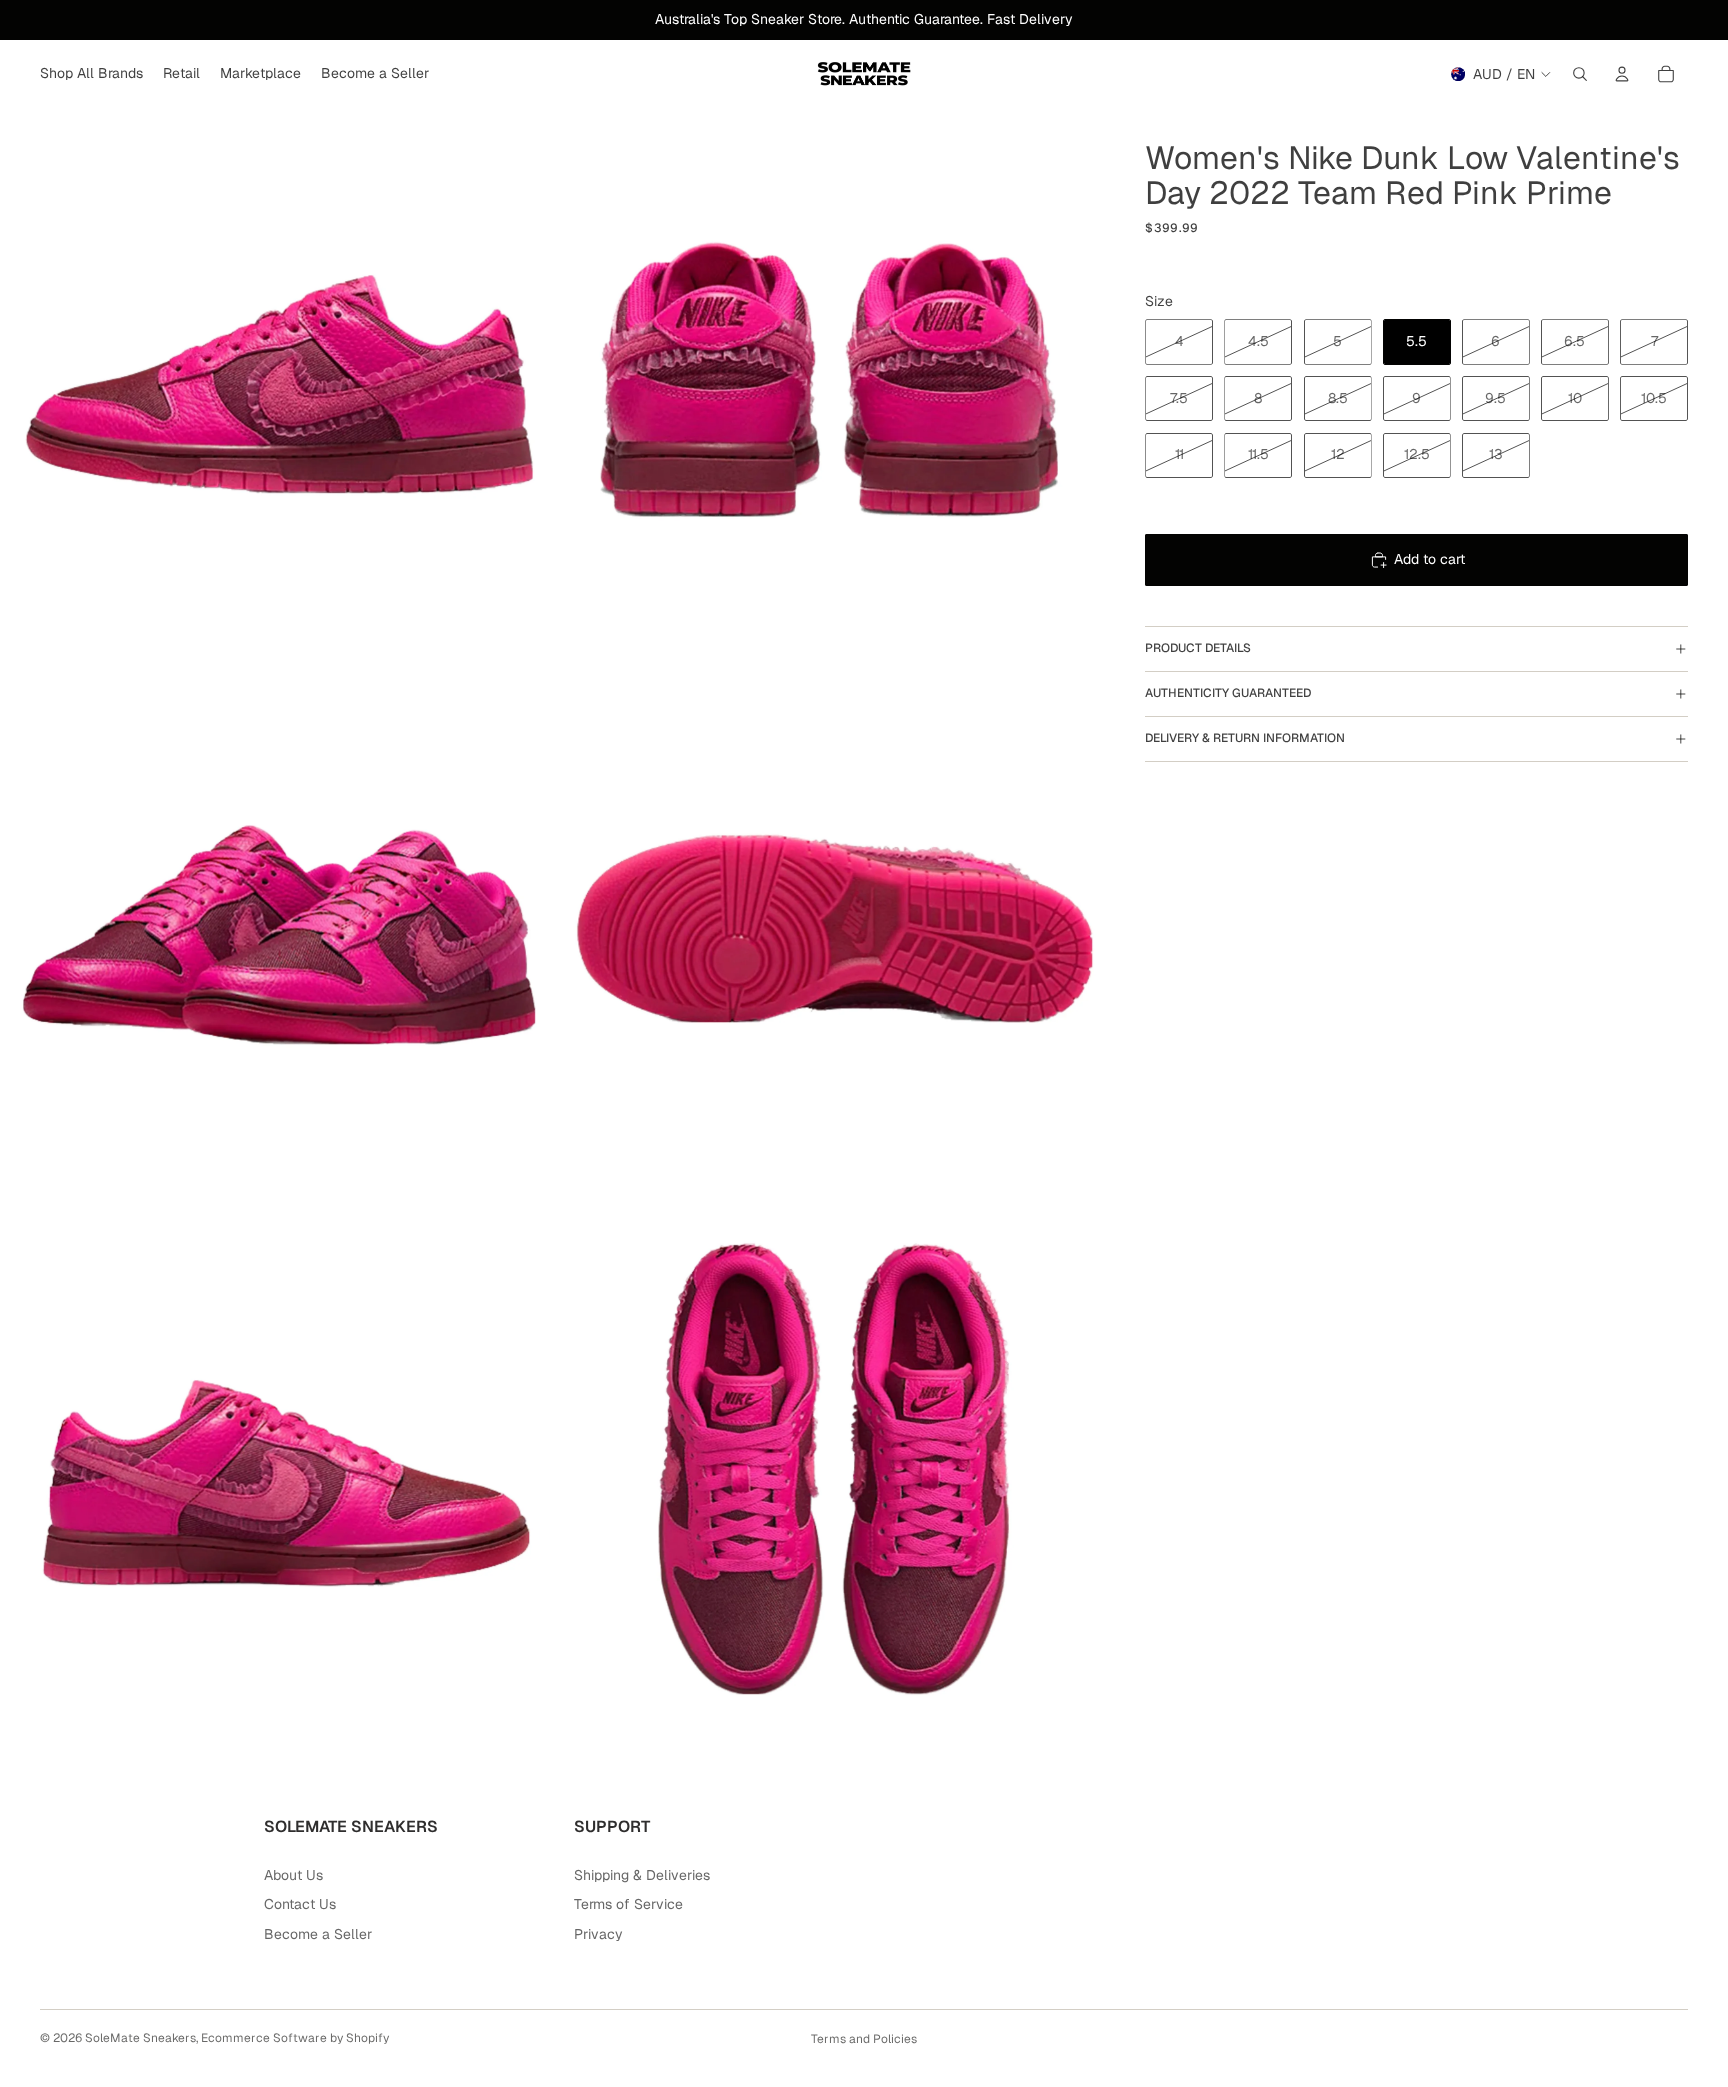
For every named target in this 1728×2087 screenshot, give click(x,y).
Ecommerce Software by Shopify (295, 2038)
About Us (293, 1875)
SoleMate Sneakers (140, 2038)
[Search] (1580, 74)
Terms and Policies (864, 2039)
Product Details (1198, 648)
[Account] (1622, 74)
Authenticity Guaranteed (1228, 693)
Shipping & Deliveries (642, 1875)
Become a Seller (318, 1934)
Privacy (598, 1934)
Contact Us (300, 1904)
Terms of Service (628, 1904)
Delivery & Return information (1245, 738)
